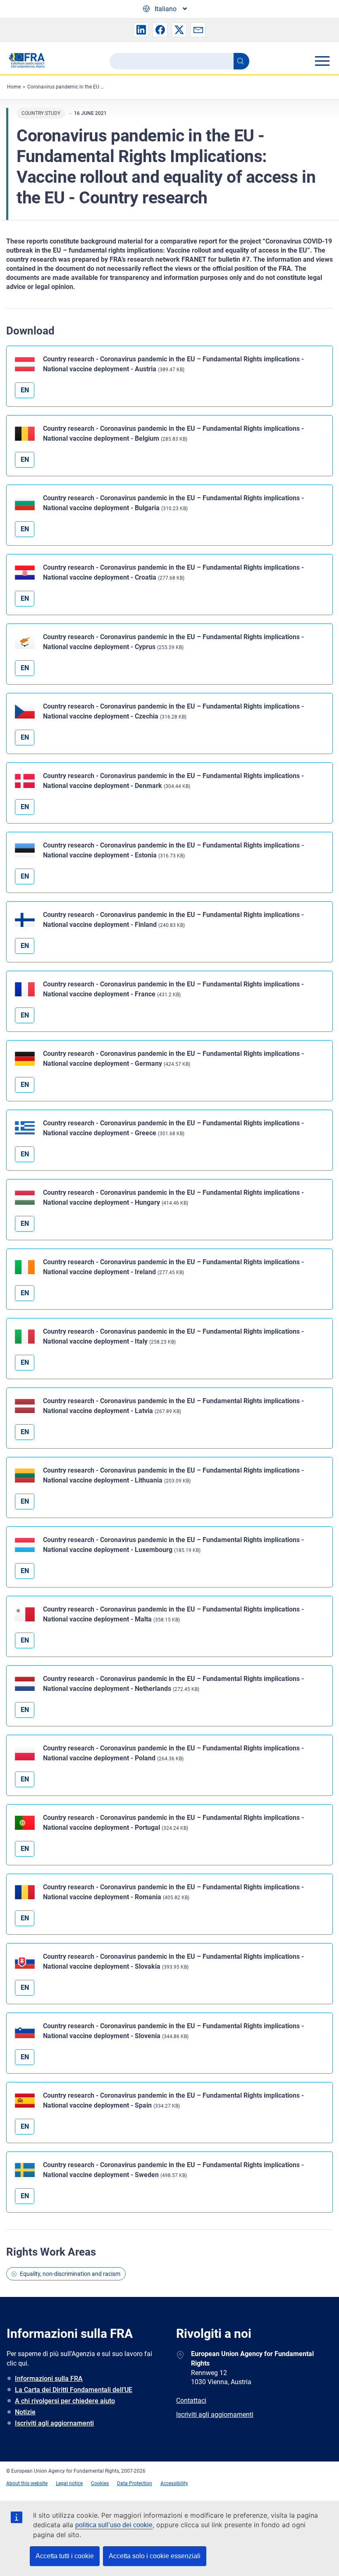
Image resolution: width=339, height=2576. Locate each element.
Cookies (100, 2483)
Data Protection (135, 2483)
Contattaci (191, 2401)
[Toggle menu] (322, 61)
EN (25, 390)
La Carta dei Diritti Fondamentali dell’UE (74, 2390)
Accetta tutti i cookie (65, 2556)
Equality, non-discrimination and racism (70, 2274)
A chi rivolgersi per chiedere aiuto (65, 2401)
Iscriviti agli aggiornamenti (54, 2423)
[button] (141, 30)
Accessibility (174, 2483)
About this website (27, 2483)
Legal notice (69, 2483)
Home (14, 87)
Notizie (25, 2412)
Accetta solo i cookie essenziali (155, 2556)
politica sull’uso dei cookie (114, 2525)
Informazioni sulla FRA (49, 2379)
